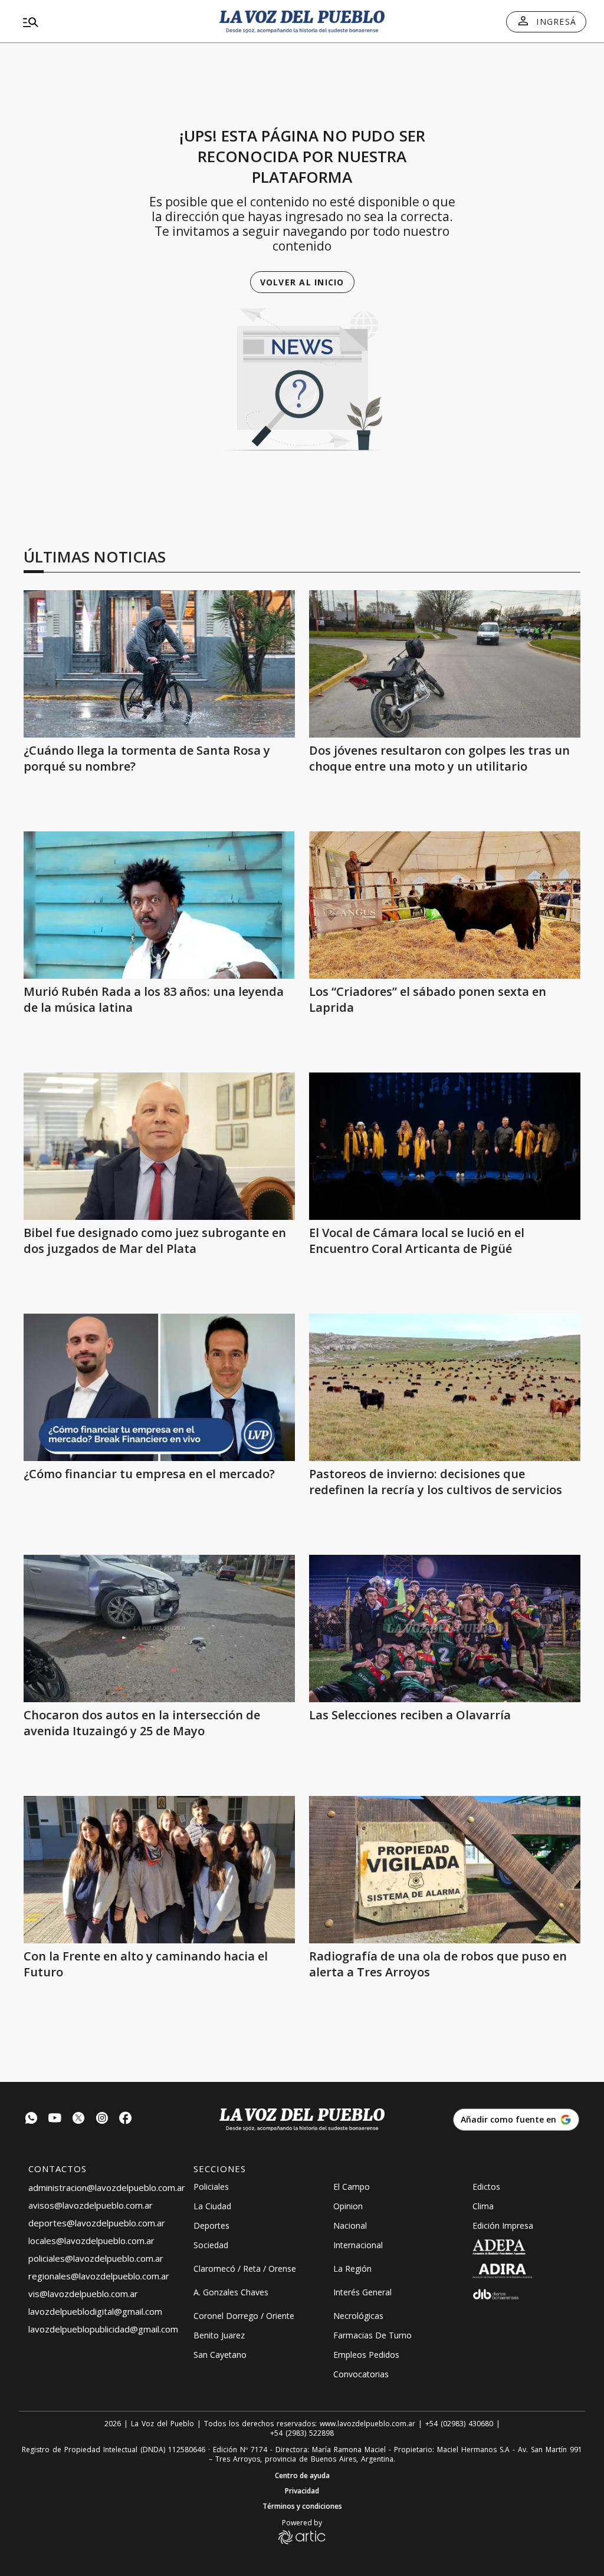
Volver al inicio (302, 282)
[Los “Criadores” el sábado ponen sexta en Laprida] (445, 905)
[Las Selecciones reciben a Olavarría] (445, 1628)
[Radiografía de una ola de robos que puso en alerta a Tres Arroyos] (445, 1870)
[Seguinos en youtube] (55, 2119)
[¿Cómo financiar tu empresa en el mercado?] (159, 1387)
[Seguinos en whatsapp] (31, 2119)
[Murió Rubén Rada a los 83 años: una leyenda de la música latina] (159, 905)
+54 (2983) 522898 (302, 2433)
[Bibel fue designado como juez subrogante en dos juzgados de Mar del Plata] (159, 1146)
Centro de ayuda (302, 2476)
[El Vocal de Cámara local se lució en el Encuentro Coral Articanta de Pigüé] (445, 1146)
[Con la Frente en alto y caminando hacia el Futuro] (159, 1870)
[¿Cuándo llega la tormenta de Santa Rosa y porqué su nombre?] (159, 664)
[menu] (109, 22)
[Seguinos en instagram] (102, 2119)
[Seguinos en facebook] (126, 2119)
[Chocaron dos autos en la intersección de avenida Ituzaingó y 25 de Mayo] (159, 1628)
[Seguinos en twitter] (78, 2119)
